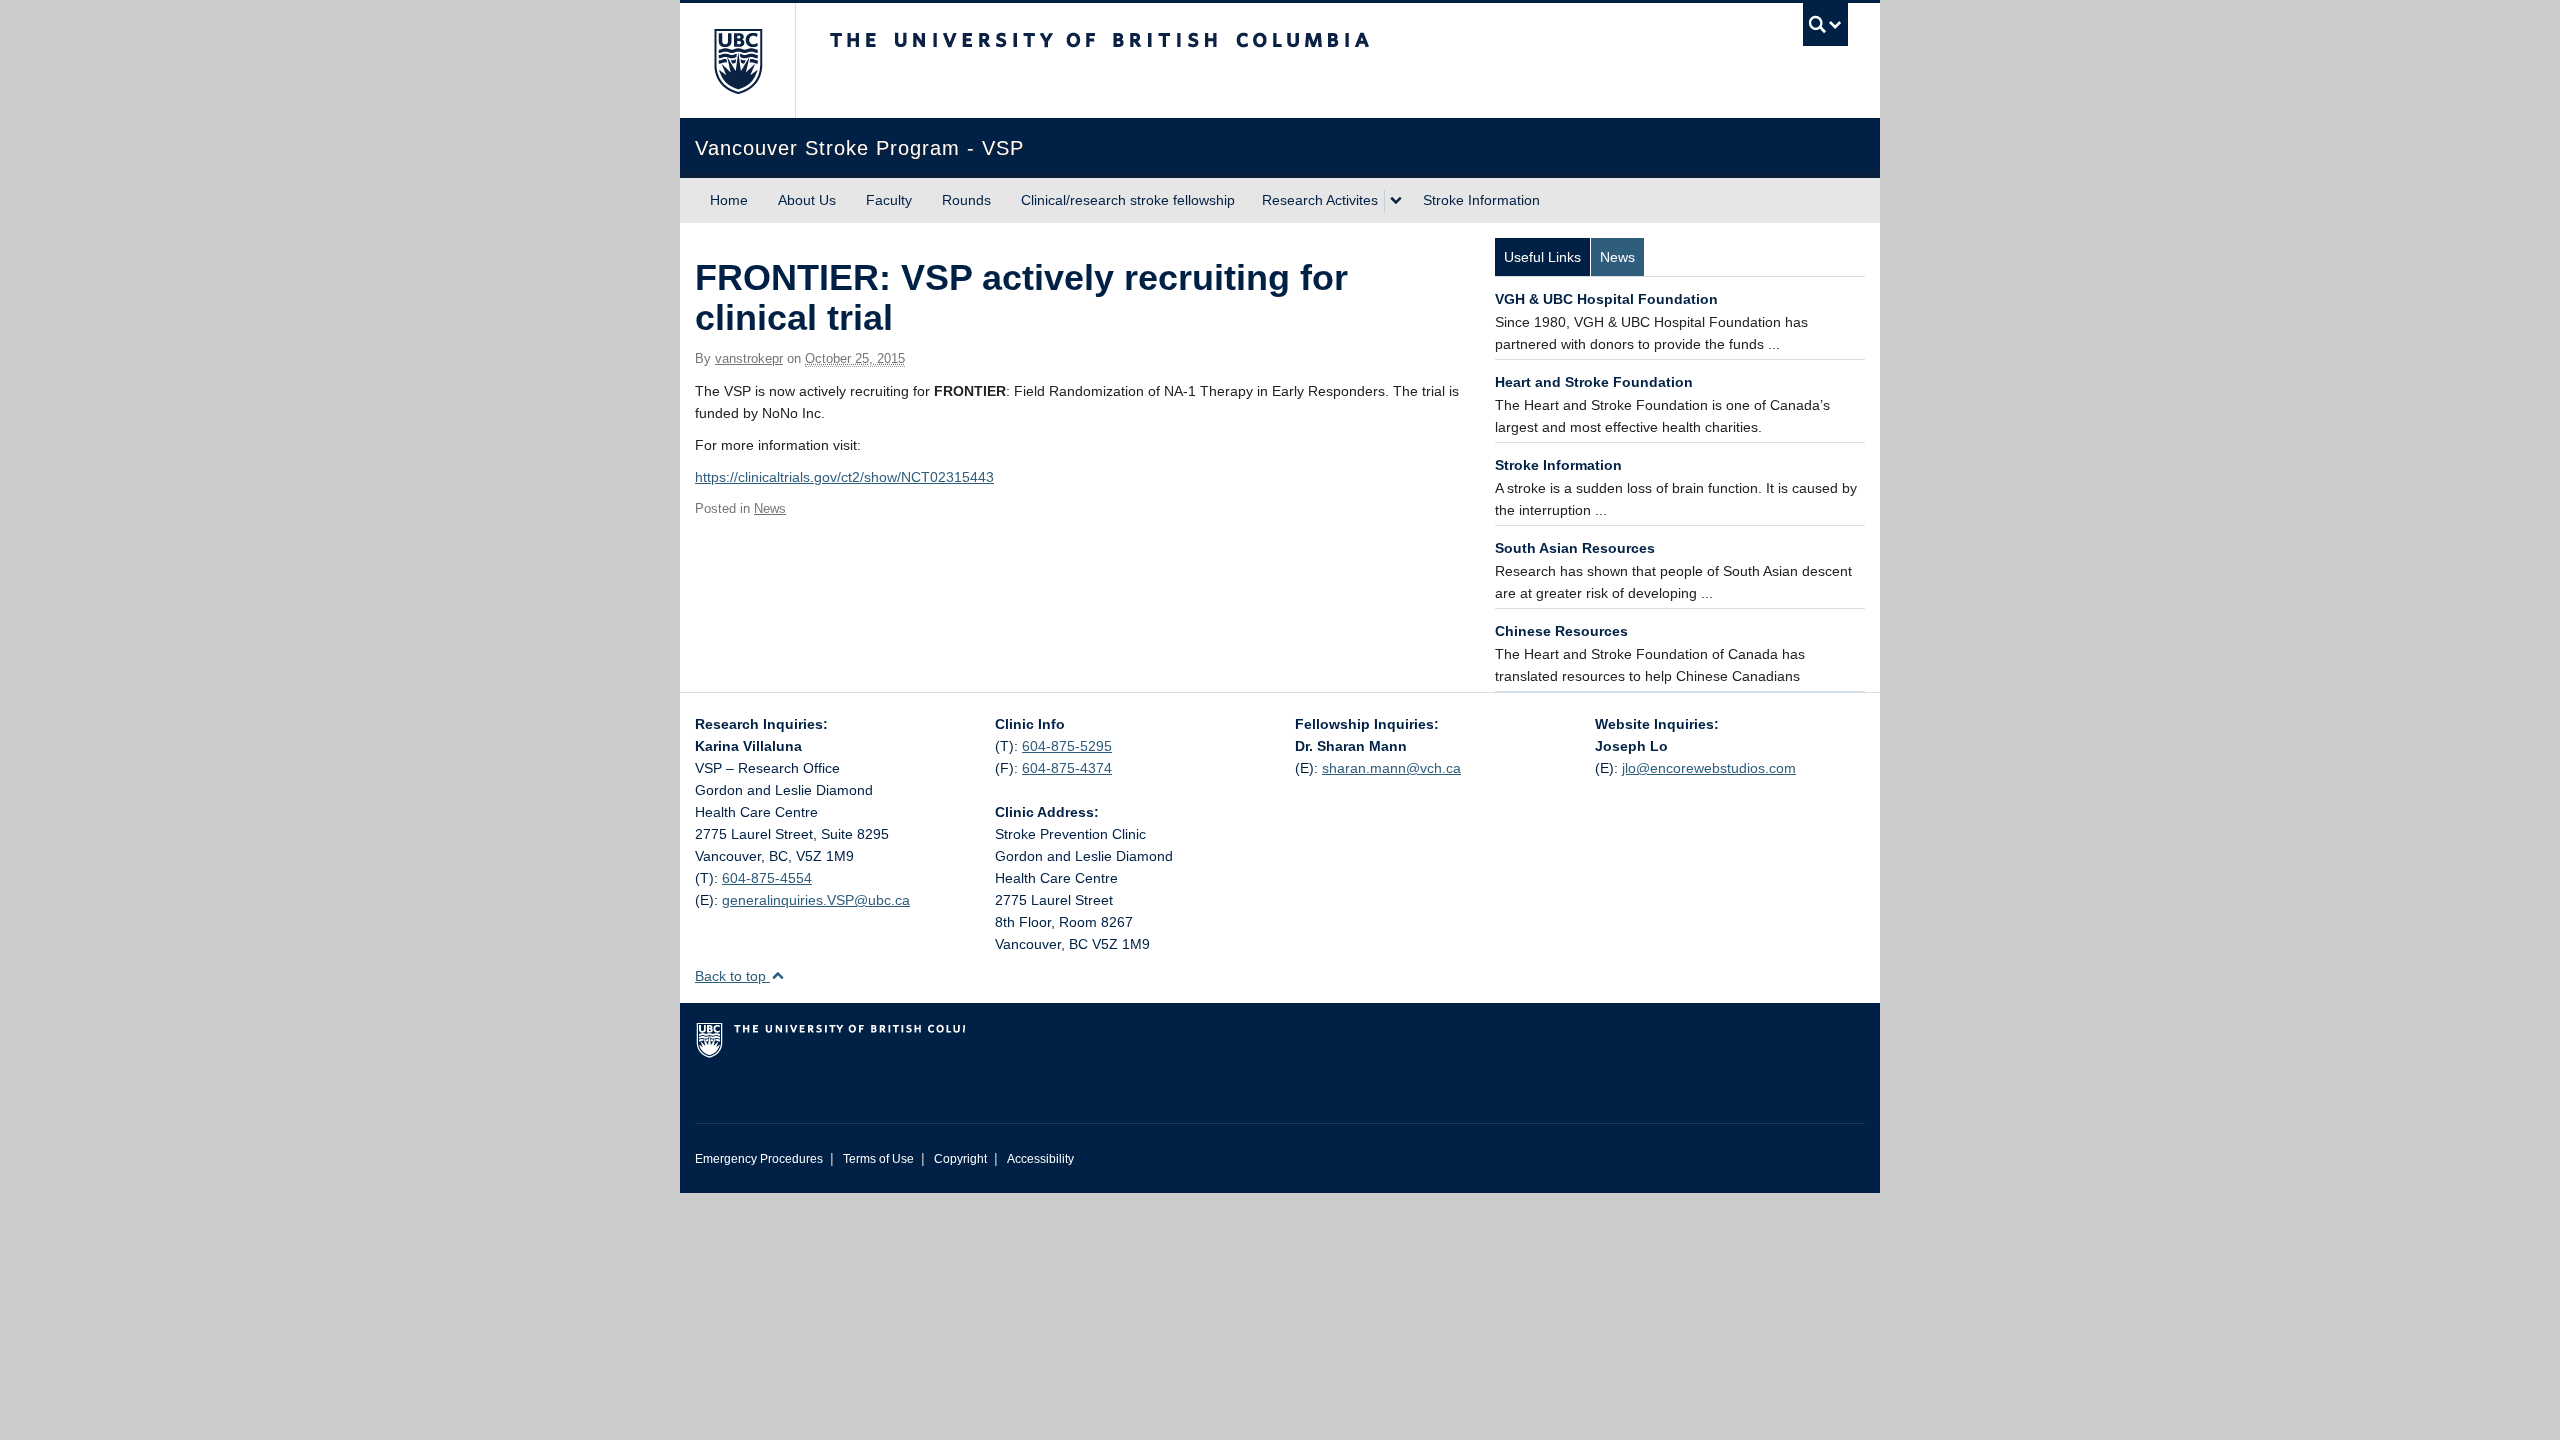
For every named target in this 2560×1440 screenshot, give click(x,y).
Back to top (732, 976)
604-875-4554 (767, 878)
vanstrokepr (749, 358)
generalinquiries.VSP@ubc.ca (816, 900)
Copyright (960, 1159)
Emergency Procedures (759, 1159)
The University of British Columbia (737, 60)
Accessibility (1040, 1159)
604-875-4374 (1067, 768)
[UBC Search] (1825, 24)
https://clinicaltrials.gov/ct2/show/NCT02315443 (844, 477)
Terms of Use (878, 1159)
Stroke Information (1481, 200)
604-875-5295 (1067, 746)
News (770, 508)
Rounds (966, 200)
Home (729, 200)
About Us (807, 200)
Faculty (889, 200)
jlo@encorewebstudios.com (1709, 768)
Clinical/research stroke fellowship (1128, 200)
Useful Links (1542, 257)
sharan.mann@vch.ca (1391, 768)
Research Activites (1320, 200)
